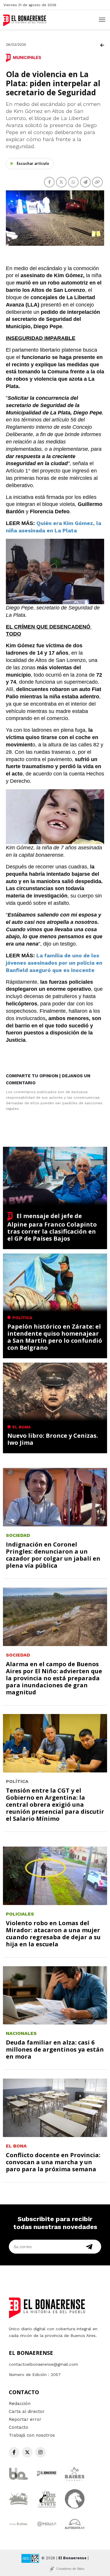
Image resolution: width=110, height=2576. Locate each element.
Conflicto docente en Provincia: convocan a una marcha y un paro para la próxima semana (53, 2162)
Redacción (20, 2404)
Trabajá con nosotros (32, 2435)
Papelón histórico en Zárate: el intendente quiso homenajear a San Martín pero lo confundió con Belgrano (55, 1337)
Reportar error (25, 2419)
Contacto (18, 2427)
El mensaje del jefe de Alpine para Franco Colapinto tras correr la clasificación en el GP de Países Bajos (52, 1227)
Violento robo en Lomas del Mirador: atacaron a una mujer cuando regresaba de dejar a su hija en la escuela (53, 1934)
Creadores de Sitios (70, 2569)
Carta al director (27, 2411)
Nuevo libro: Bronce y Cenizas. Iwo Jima (53, 1439)
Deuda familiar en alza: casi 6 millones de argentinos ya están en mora (55, 2049)
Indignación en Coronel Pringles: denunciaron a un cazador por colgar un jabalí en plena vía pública (53, 1555)
